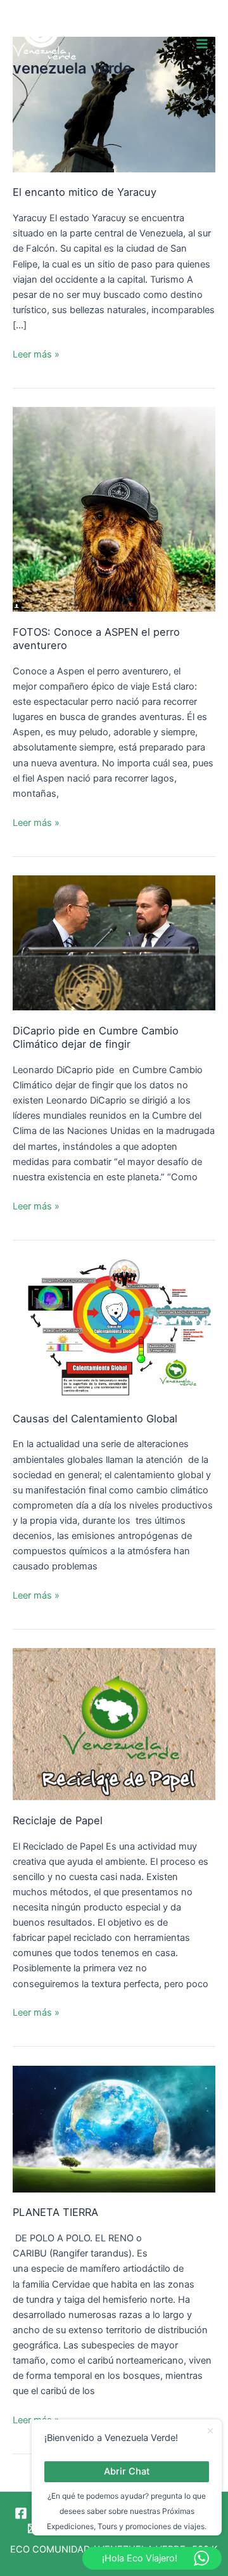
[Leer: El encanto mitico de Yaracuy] (114, 104)
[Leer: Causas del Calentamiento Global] (114, 1328)
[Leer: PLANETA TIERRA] (114, 2128)
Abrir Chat (127, 2471)
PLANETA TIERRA (55, 2212)
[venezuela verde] (44, 35)
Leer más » (36, 353)
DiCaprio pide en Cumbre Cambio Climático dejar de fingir (96, 1037)
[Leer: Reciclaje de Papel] (114, 1723)
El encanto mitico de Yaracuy (85, 192)
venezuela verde (72, 68)
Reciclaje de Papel (58, 1820)
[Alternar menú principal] (202, 44)
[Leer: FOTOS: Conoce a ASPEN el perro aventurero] (114, 508)
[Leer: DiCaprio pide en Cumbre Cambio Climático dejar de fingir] (114, 942)
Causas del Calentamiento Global (95, 1419)
